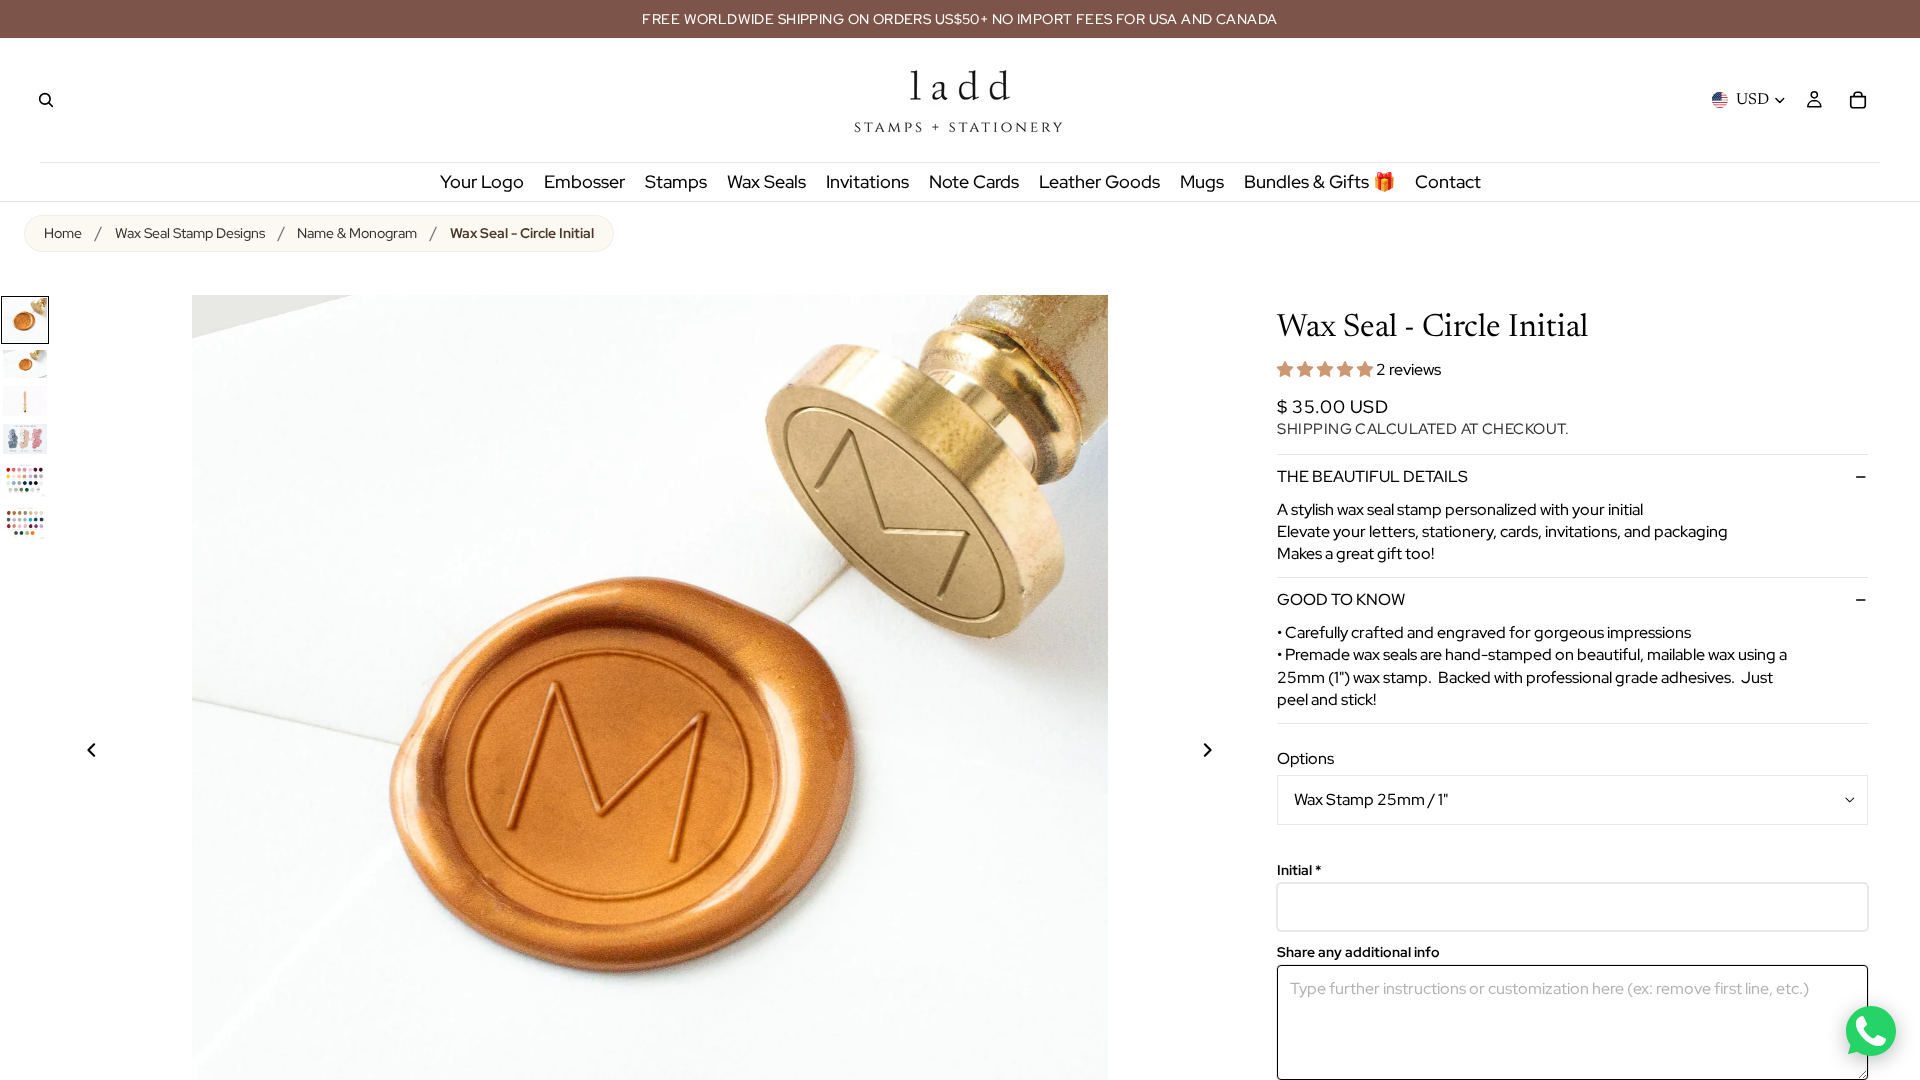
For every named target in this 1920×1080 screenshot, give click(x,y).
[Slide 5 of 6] (25, 479)
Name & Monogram (357, 233)
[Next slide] (1219, 753)
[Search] (46, 100)
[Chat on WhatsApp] (1871, 1031)
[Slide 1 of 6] (25, 320)
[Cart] (1858, 100)
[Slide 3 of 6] (25, 401)
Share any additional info (1358, 952)
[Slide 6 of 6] (25, 522)
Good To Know (1341, 599)
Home (63, 233)
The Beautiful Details (1372, 476)
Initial (1299, 870)
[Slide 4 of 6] (25, 438)
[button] (1326, 369)
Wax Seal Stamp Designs (190, 233)
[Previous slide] (80, 753)
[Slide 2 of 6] (25, 364)
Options (1305, 758)
